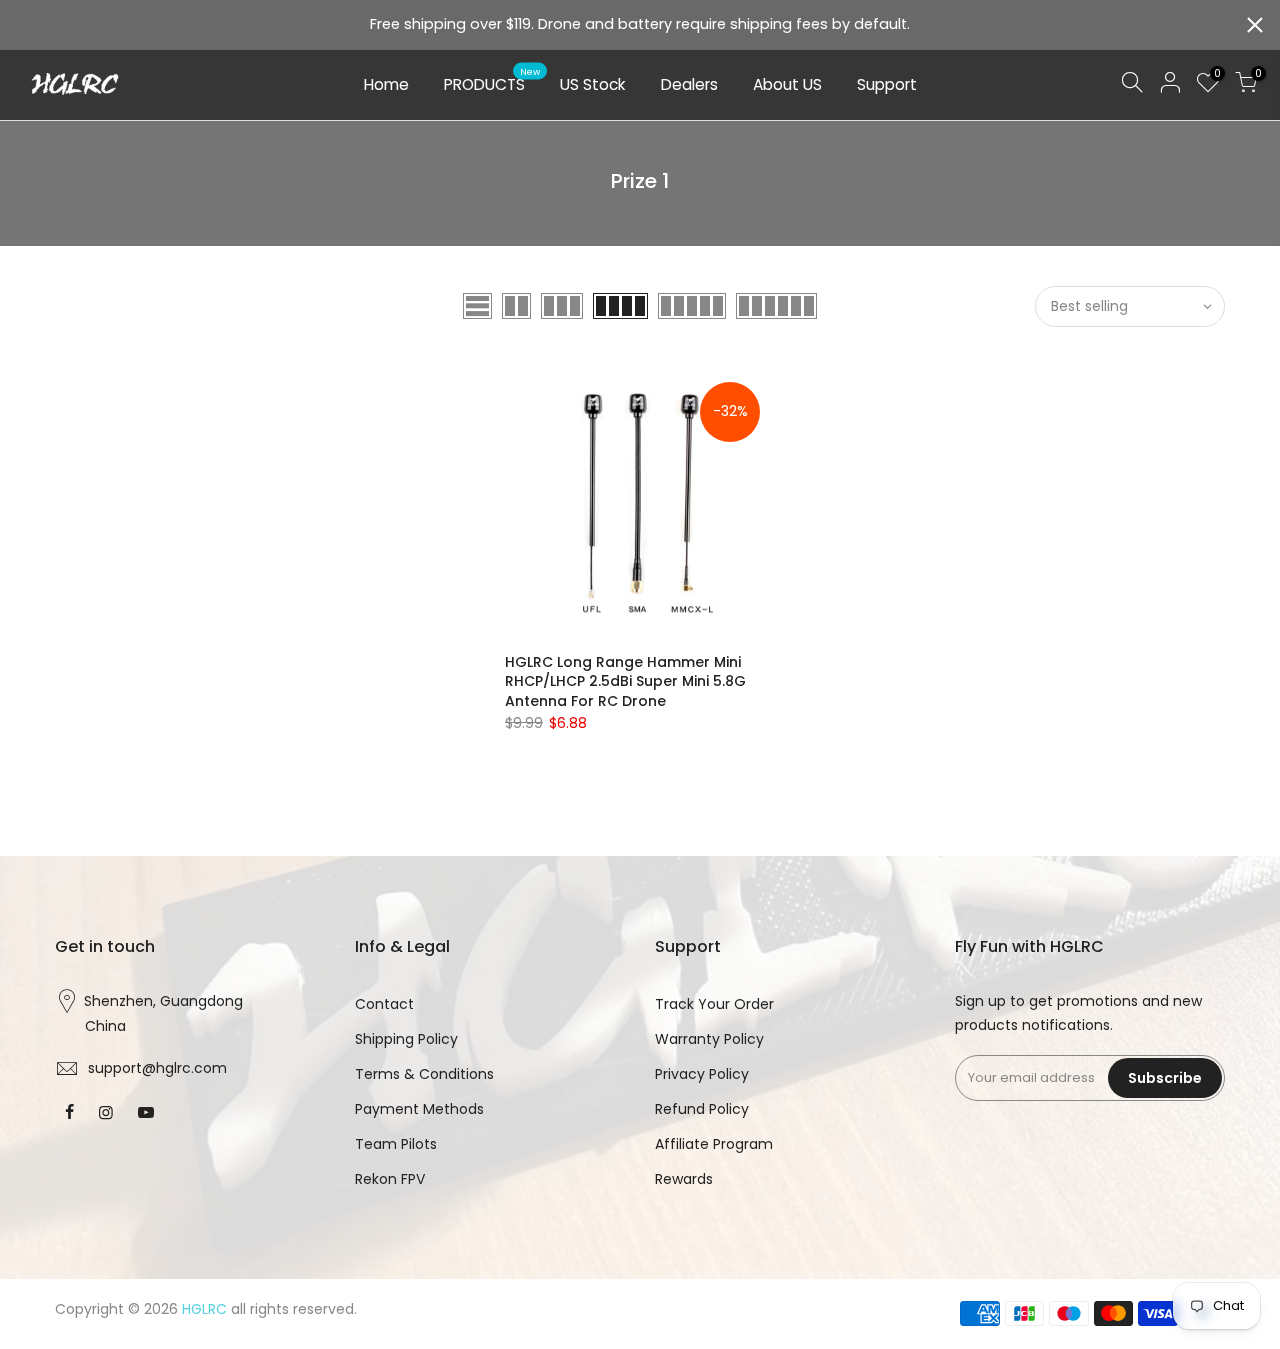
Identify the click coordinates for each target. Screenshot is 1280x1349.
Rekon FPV (390, 1179)
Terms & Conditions (424, 1074)
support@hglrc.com (157, 1068)
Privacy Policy (702, 1074)
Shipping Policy (406, 1039)
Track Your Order (714, 1004)
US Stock (593, 84)
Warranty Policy (709, 1039)
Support (887, 84)
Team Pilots (396, 1144)
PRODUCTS (492, 81)
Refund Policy (702, 1109)
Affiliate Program (714, 1144)
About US (787, 84)
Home (386, 84)
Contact (384, 1004)
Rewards (684, 1179)
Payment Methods (419, 1109)
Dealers (689, 84)
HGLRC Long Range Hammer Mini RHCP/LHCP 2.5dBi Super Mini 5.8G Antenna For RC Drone (625, 682)
